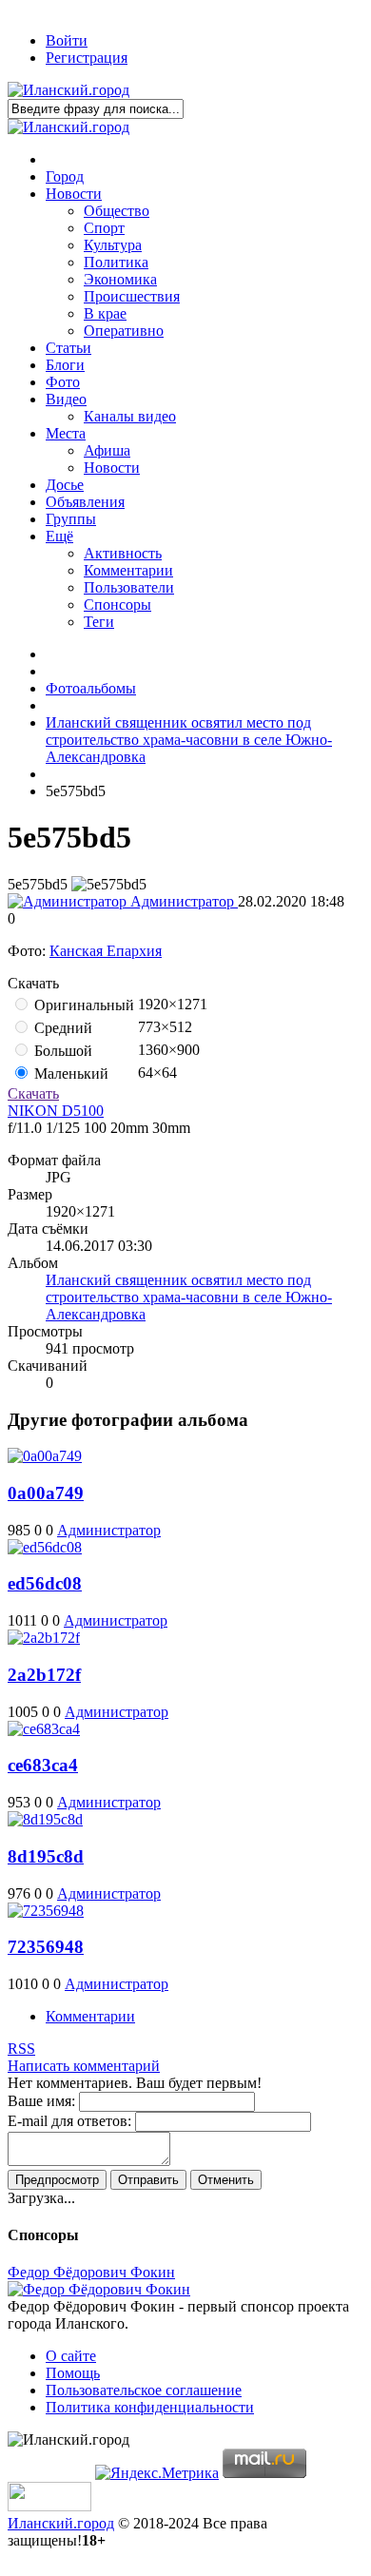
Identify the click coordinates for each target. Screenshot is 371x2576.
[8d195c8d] (45, 1819)
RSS (21, 2049)
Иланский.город (61, 2523)
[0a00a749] (45, 1456)
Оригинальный (82, 1005)
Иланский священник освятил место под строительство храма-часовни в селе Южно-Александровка (189, 1297)
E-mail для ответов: (69, 2121)
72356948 (46, 1947)
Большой (61, 1051)
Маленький (69, 1073)
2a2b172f (44, 1675)
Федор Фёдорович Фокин (91, 2272)
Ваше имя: (41, 2101)
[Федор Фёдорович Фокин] (99, 2289)
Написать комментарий (84, 2066)
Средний (61, 1028)
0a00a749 (46, 1493)
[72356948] (46, 1911)
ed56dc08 (45, 1583)
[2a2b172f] (44, 1638)
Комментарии (90, 2016)
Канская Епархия (106, 951)
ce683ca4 (43, 1765)
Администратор (182, 901)
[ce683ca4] (44, 1729)
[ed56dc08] (45, 1547)
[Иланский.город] (68, 90)
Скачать (33, 1093)
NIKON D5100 (56, 1111)
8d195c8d (46, 1856)
